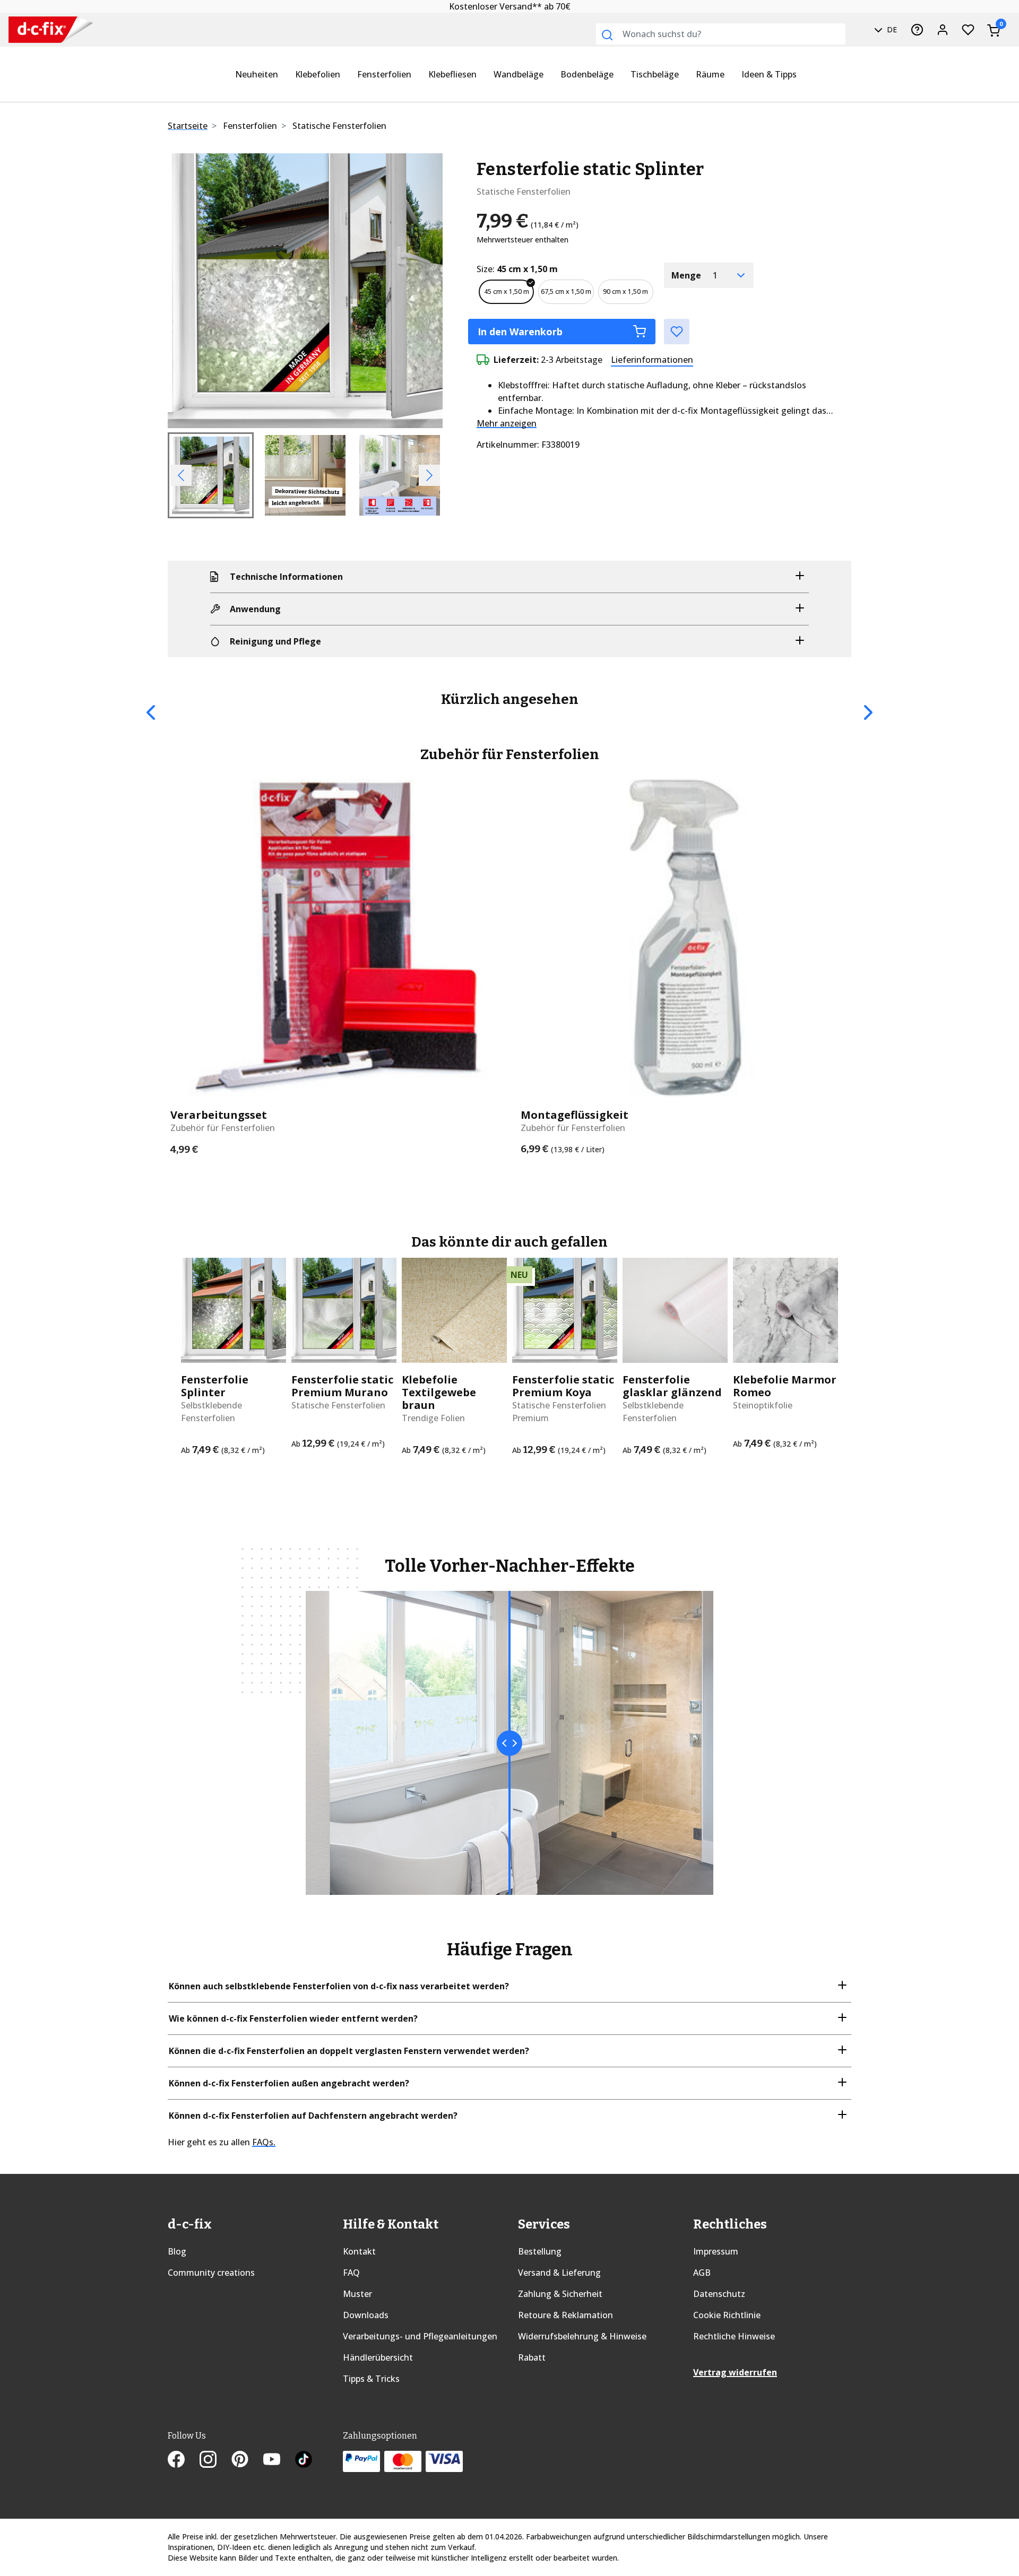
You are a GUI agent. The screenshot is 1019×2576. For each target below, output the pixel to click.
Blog (177, 2251)
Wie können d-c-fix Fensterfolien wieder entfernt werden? (293, 2018)
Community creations (211, 2273)
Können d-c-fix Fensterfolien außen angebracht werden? (289, 2083)
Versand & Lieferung (559, 2273)
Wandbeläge (519, 74)
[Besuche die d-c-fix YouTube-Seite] (279, 2461)
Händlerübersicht (378, 2357)
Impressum (716, 2251)
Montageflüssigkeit (575, 1115)
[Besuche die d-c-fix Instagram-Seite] (215, 2461)
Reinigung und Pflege (275, 641)
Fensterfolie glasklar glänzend (672, 1386)
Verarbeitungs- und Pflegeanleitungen (420, 2336)
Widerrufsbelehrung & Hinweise (582, 2336)
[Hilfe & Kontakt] (917, 30)
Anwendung (255, 609)
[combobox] (721, 34)
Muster (357, 2294)
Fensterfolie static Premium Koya (563, 1386)
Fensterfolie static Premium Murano (342, 1386)
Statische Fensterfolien (339, 126)
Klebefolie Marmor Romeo (785, 1386)
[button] (188, 291)
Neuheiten (257, 74)
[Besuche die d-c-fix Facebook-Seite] (184, 2461)
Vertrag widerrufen (735, 2372)
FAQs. (264, 2142)
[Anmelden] (943, 30)
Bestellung (540, 2251)
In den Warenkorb (520, 332)
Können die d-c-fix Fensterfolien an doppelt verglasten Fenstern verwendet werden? (349, 2051)
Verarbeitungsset (219, 1115)
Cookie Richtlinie (727, 2315)
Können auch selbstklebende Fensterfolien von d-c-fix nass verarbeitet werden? (339, 1986)
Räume (710, 74)
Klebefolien (318, 74)
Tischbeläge (655, 74)
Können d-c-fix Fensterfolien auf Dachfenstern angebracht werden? (313, 2116)
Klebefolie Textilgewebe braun (439, 1393)
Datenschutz (719, 2294)
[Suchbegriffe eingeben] (607, 35)
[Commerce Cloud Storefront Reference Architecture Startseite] (42, 30)
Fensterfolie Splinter (215, 1386)
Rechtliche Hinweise (734, 2336)
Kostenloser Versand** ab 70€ (510, 6)
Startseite (188, 126)
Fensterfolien (384, 74)
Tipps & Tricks (371, 2379)
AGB (702, 2273)
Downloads (366, 2315)
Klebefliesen (452, 74)
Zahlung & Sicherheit (560, 2294)
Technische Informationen (286, 577)
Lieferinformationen (652, 360)
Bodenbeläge (587, 74)
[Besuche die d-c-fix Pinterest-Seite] (247, 2461)
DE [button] (891, 29)
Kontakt (359, 2251)
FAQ (351, 2273)
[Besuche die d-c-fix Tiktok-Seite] (304, 2461)
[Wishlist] (968, 30)
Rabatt (532, 2357)
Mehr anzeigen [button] (507, 423)
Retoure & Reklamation (565, 2315)
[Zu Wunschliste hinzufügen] (677, 332)
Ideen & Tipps (769, 74)
